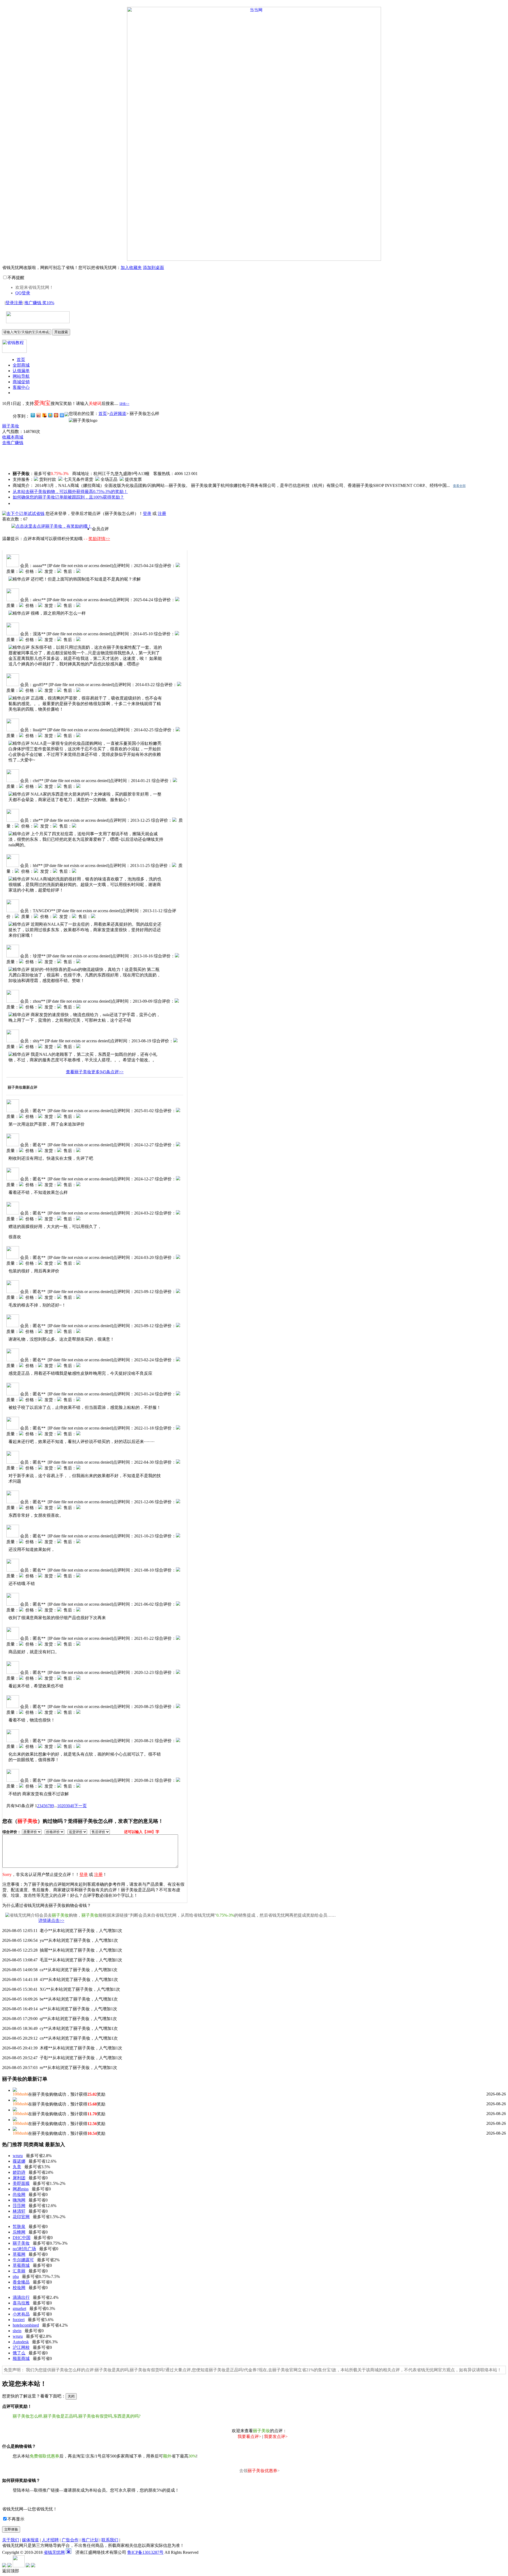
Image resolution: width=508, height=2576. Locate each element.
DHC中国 (22, 2238)
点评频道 (118, 414)
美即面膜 (21, 2183)
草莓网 (19, 2254)
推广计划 (90, 2540)
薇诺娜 (19, 2161)
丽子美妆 (11, 426)
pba (16, 2276)
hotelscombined (26, 2325)
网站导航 (21, 376)
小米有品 (21, 2314)
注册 (18, 303)
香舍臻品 (21, 2282)
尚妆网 (19, 2194)
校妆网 (19, 2288)
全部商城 (21, 365)
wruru (18, 2156)
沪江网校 (21, 2347)
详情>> (124, 404)
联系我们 (110, 2540)
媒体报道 (30, 2540)
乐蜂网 (19, 2232)
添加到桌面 (153, 268)
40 (72, 1806)
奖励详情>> (99, 539)
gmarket (19, 2308)
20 (63, 1806)
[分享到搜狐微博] (44, 415)
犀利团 (19, 2178)
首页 (21, 360)
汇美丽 (19, 2271)
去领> (259, 2471)
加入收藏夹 (131, 268)
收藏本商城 (13, 437)
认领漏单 (21, 371)
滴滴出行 (21, 2297)
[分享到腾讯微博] (33, 415)
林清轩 (19, 2211)
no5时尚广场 (24, 2249)
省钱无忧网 (54, 2552)
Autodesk (21, 2342)
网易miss (21, 2189)
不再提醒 (16, 278)
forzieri (19, 2320)
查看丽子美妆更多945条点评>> (95, 1072)
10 (59, 1806)
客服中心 (21, 387)
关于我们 (11, 2540)
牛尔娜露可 (23, 2260)
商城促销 (21, 382)
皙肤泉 (19, 2226)
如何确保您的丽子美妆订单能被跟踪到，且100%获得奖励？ (68, 497)
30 (68, 1806)
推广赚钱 (39, 303)
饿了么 (19, 2353)
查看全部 (459, 486)
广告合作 (70, 2540)
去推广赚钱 (13, 443)
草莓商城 (21, 2265)
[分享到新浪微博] (38, 415)
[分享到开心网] (56, 415)
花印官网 (21, 2217)
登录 (10, 303)
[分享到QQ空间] (50, 415)
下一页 (80, 1806)
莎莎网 (19, 2206)
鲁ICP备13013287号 (145, 2552)
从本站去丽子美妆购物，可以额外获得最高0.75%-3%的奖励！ (70, 492)
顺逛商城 (21, 2358)
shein (17, 2331)
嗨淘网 (19, 2200)
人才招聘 (50, 2540)
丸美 (17, 2167)
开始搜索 (61, 332)
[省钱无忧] (36, 320)
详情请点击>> (51, 1920)
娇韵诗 (19, 2172)
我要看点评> (249, 2436)
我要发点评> (276, 2436)
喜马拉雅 (21, 2303)
